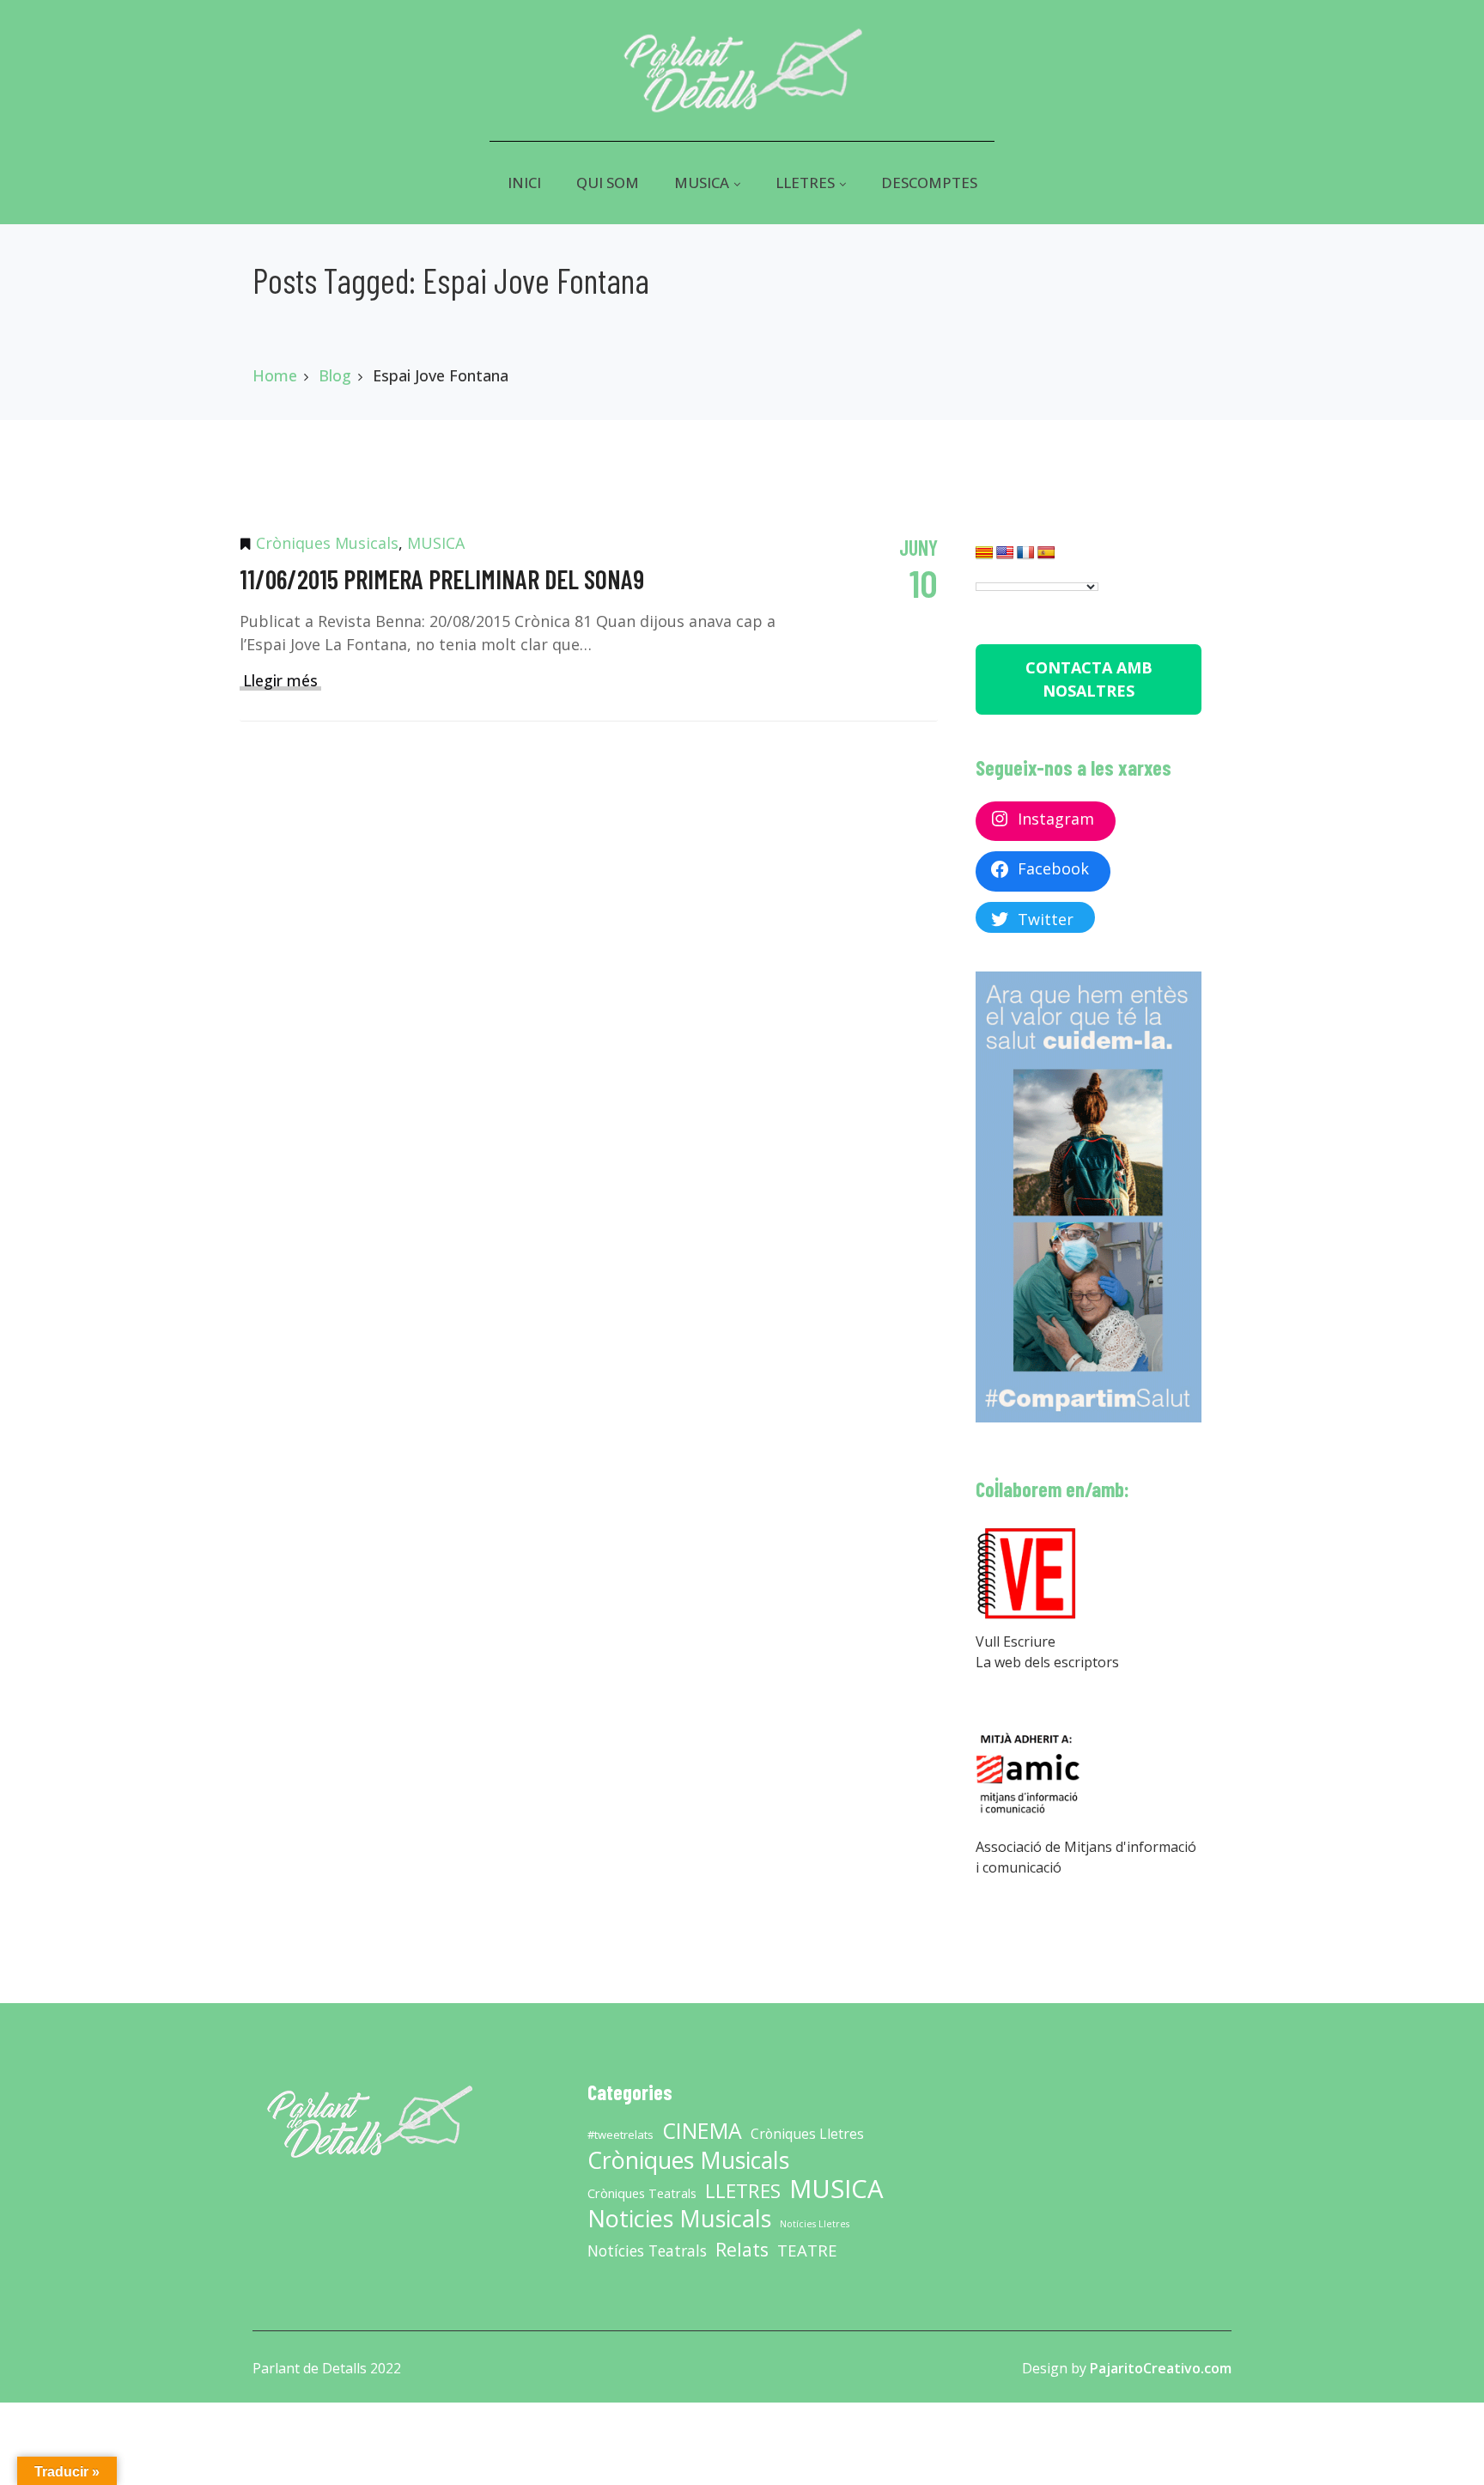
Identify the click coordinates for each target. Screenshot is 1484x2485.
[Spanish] (1047, 556)
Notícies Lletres (815, 2224)
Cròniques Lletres (807, 2134)
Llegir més (280, 680)
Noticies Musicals (679, 2219)
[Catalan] (985, 556)
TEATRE (807, 2250)
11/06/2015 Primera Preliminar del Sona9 (442, 579)
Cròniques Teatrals (642, 2193)
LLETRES (743, 2191)
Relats (742, 2249)
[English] (1006, 556)
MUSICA (436, 543)
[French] (1026, 556)
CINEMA (702, 2130)
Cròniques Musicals (327, 543)
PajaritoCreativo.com (1161, 2368)
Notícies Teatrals (647, 2251)
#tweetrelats (620, 2135)
